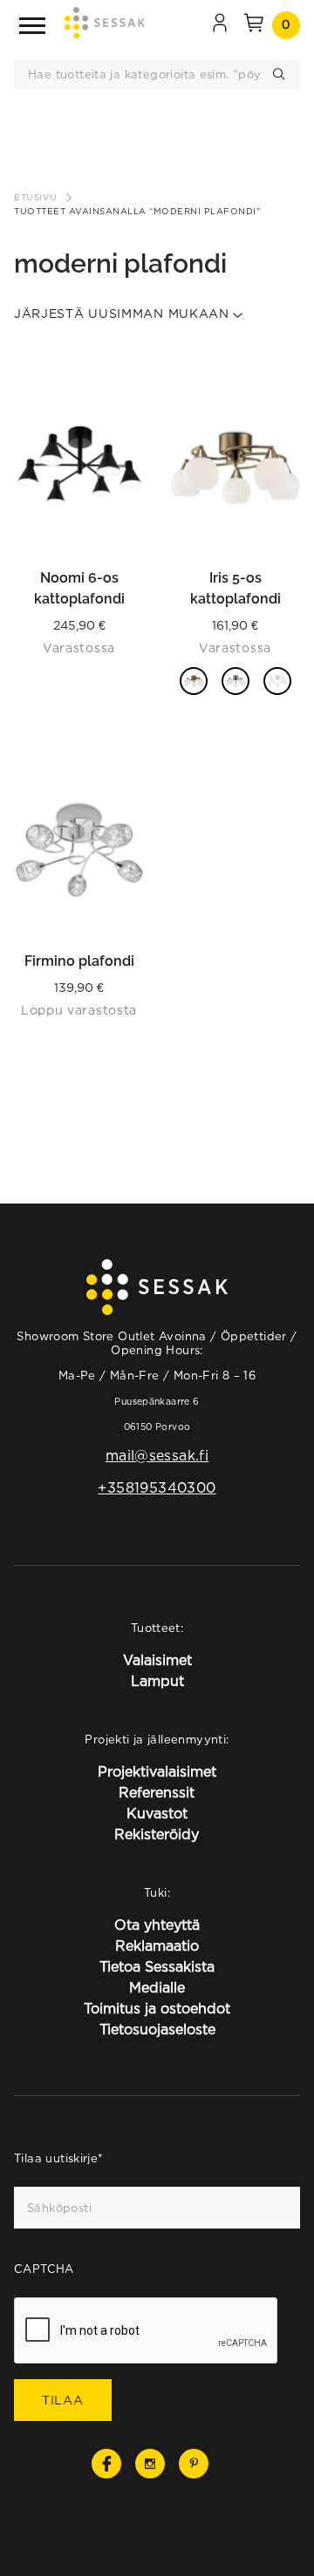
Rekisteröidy (157, 1834)
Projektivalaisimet (157, 1771)
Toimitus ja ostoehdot (157, 2008)
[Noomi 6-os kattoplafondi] (79, 467)
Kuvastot (157, 1813)
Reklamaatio (157, 1945)
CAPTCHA (44, 2269)
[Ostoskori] (254, 25)
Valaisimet (157, 1660)
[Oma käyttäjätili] (220, 25)
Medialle (157, 1987)
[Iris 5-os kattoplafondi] (235, 467)
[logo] (105, 26)
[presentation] (147, 2331)
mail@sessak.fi (157, 1455)
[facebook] (106, 2464)
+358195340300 (157, 1487)
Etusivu (36, 197)
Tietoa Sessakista (157, 1966)
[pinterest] (194, 2464)
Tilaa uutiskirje (59, 2158)
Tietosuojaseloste (157, 2029)
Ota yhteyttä (157, 1925)
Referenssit (157, 1792)
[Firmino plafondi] (79, 850)
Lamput (157, 1681)
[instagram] (150, 2464)
